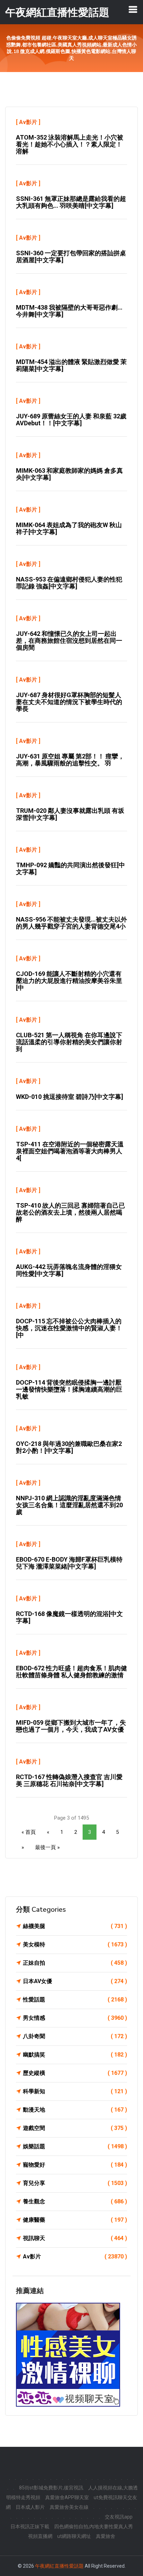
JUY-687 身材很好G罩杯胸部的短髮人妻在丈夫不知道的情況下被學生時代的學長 (69, 702)
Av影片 (28, 122)
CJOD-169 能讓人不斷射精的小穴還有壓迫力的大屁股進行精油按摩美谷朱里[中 (69, 981)
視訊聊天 (75, 2238)
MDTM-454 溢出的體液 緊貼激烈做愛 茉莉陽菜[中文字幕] (71, 365)
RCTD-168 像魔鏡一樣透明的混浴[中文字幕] (69, 1617)
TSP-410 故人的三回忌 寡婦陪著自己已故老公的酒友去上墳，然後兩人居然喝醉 (70, 1212)
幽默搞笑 (75, 2055)
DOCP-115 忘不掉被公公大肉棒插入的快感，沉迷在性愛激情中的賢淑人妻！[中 (69, 1328)
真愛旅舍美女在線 (69, 2507)
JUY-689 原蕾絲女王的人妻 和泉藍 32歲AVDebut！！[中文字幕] (71, 420)
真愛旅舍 (106, 2536)
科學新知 (75, 2091)
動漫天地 (75, 2110)
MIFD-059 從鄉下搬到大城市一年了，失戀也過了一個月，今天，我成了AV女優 (71, 1726)
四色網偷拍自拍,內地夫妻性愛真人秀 (94, 2526)
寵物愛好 (75, 2165)
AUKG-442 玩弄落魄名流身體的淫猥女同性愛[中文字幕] (69, 1270)
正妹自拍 (75, 1963)
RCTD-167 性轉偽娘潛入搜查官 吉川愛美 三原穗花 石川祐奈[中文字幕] (69, 1780)
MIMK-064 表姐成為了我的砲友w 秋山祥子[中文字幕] (69, 528)
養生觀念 (75, 2201)
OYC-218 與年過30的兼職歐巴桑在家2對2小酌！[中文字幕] (69, 1447)
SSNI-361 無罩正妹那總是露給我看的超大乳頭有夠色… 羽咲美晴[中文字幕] (71, 202)
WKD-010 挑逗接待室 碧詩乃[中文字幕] (70, 1097)
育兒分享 (75, 2183)
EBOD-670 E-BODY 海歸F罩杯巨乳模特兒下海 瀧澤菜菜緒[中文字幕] (69, 1563)
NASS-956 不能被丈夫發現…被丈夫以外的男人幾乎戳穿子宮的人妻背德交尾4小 (71, 923)
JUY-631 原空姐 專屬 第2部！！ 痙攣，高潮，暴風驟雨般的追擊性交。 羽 (70, 760)
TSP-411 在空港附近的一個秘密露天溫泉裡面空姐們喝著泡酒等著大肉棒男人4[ (70, 1151)
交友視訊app (119, 2517)
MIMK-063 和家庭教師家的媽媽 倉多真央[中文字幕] (69, 474)
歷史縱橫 (75, 2073)
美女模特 (75, 1944)
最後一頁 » (47, 1847)
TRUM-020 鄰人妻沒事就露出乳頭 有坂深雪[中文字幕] (70, 814)
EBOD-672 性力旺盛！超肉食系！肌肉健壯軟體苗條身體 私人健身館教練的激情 (71, 1672)
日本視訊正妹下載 (30, 2526)
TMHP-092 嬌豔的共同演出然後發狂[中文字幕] (70, 868)
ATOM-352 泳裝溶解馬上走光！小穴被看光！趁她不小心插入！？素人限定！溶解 (70, 144)
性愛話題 (75, 2000)
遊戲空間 (75, 2128)
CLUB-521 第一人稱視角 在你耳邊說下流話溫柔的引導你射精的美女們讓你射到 (69, 1042)
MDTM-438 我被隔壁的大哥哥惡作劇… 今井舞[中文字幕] (69, 311)
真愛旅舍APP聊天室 (67, 2497)
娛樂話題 (75, 2146)
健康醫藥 (75, 2220)
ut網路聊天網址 (74, 2536)
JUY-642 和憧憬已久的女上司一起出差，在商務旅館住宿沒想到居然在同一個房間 (69, 641)
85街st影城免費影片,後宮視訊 (51, 2488)
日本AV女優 (75, 1981)
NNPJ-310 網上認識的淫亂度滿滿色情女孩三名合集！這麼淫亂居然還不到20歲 (69, 1505)
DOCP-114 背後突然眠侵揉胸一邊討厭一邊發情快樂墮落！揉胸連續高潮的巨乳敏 (69, 1389)
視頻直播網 (40, 2536)
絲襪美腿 (75, 1926)
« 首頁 (29, 1832)
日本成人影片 (30, 2507)
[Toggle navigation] (133, 9)
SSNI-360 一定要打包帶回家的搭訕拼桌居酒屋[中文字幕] (71, 256)
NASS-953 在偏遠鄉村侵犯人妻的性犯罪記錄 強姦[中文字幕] (69, 583)
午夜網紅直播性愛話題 (59, 2566)
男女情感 (75, 2018)
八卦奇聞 (75, 2036)
